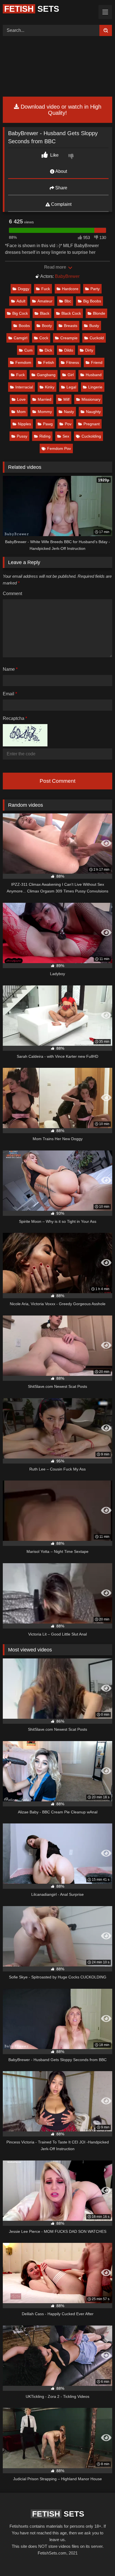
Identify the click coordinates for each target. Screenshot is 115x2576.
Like (54, 155)
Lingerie (95, 387)
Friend (97, 362)
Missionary (91, 399)
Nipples (24, 424)
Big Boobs (92, 301)
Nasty (69, 412)
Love (21, 399)
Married (45, 399)
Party (95, 289)
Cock (44, 338)
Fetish (49, 362)
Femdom (23, 362)
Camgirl (21, 338)
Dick (48, 350)
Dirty (89, 350)
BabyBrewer (67, 276)
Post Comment (57, 781)
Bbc (68, 301)
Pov (68, 424)
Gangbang (46, 375)
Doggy (24, 289)
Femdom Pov (59, 448)
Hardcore (70, 289)
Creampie (69, 338)
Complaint (61, 204)
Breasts (71, 326)
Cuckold (97, 338)
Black (45, 313)
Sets (32, 9)
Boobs (24, 326)
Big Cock (20, 313)
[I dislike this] (72, 157)
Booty (47, 326)
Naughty (93, 412)
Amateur (45, 301)
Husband (94, 375)
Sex (66, 436)
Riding (45, 436)
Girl (71, 375)
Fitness (73, 362)
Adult (21, 301)
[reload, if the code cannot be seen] (25, 745)
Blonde (99, 313)
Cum (28, 350)
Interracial (24, 387)
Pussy (22, 436)
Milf (66, 399)
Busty (94, 326)
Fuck (46, 289)
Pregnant (92, 424)
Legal (71, 387)
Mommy (45, 412)
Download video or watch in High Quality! (60, 110)
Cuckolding (91, 436)
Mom (21, 412)
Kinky (50, 387)
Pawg (48, 424)
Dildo (69, 350)
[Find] (106, 30)
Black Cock (71, 313)
